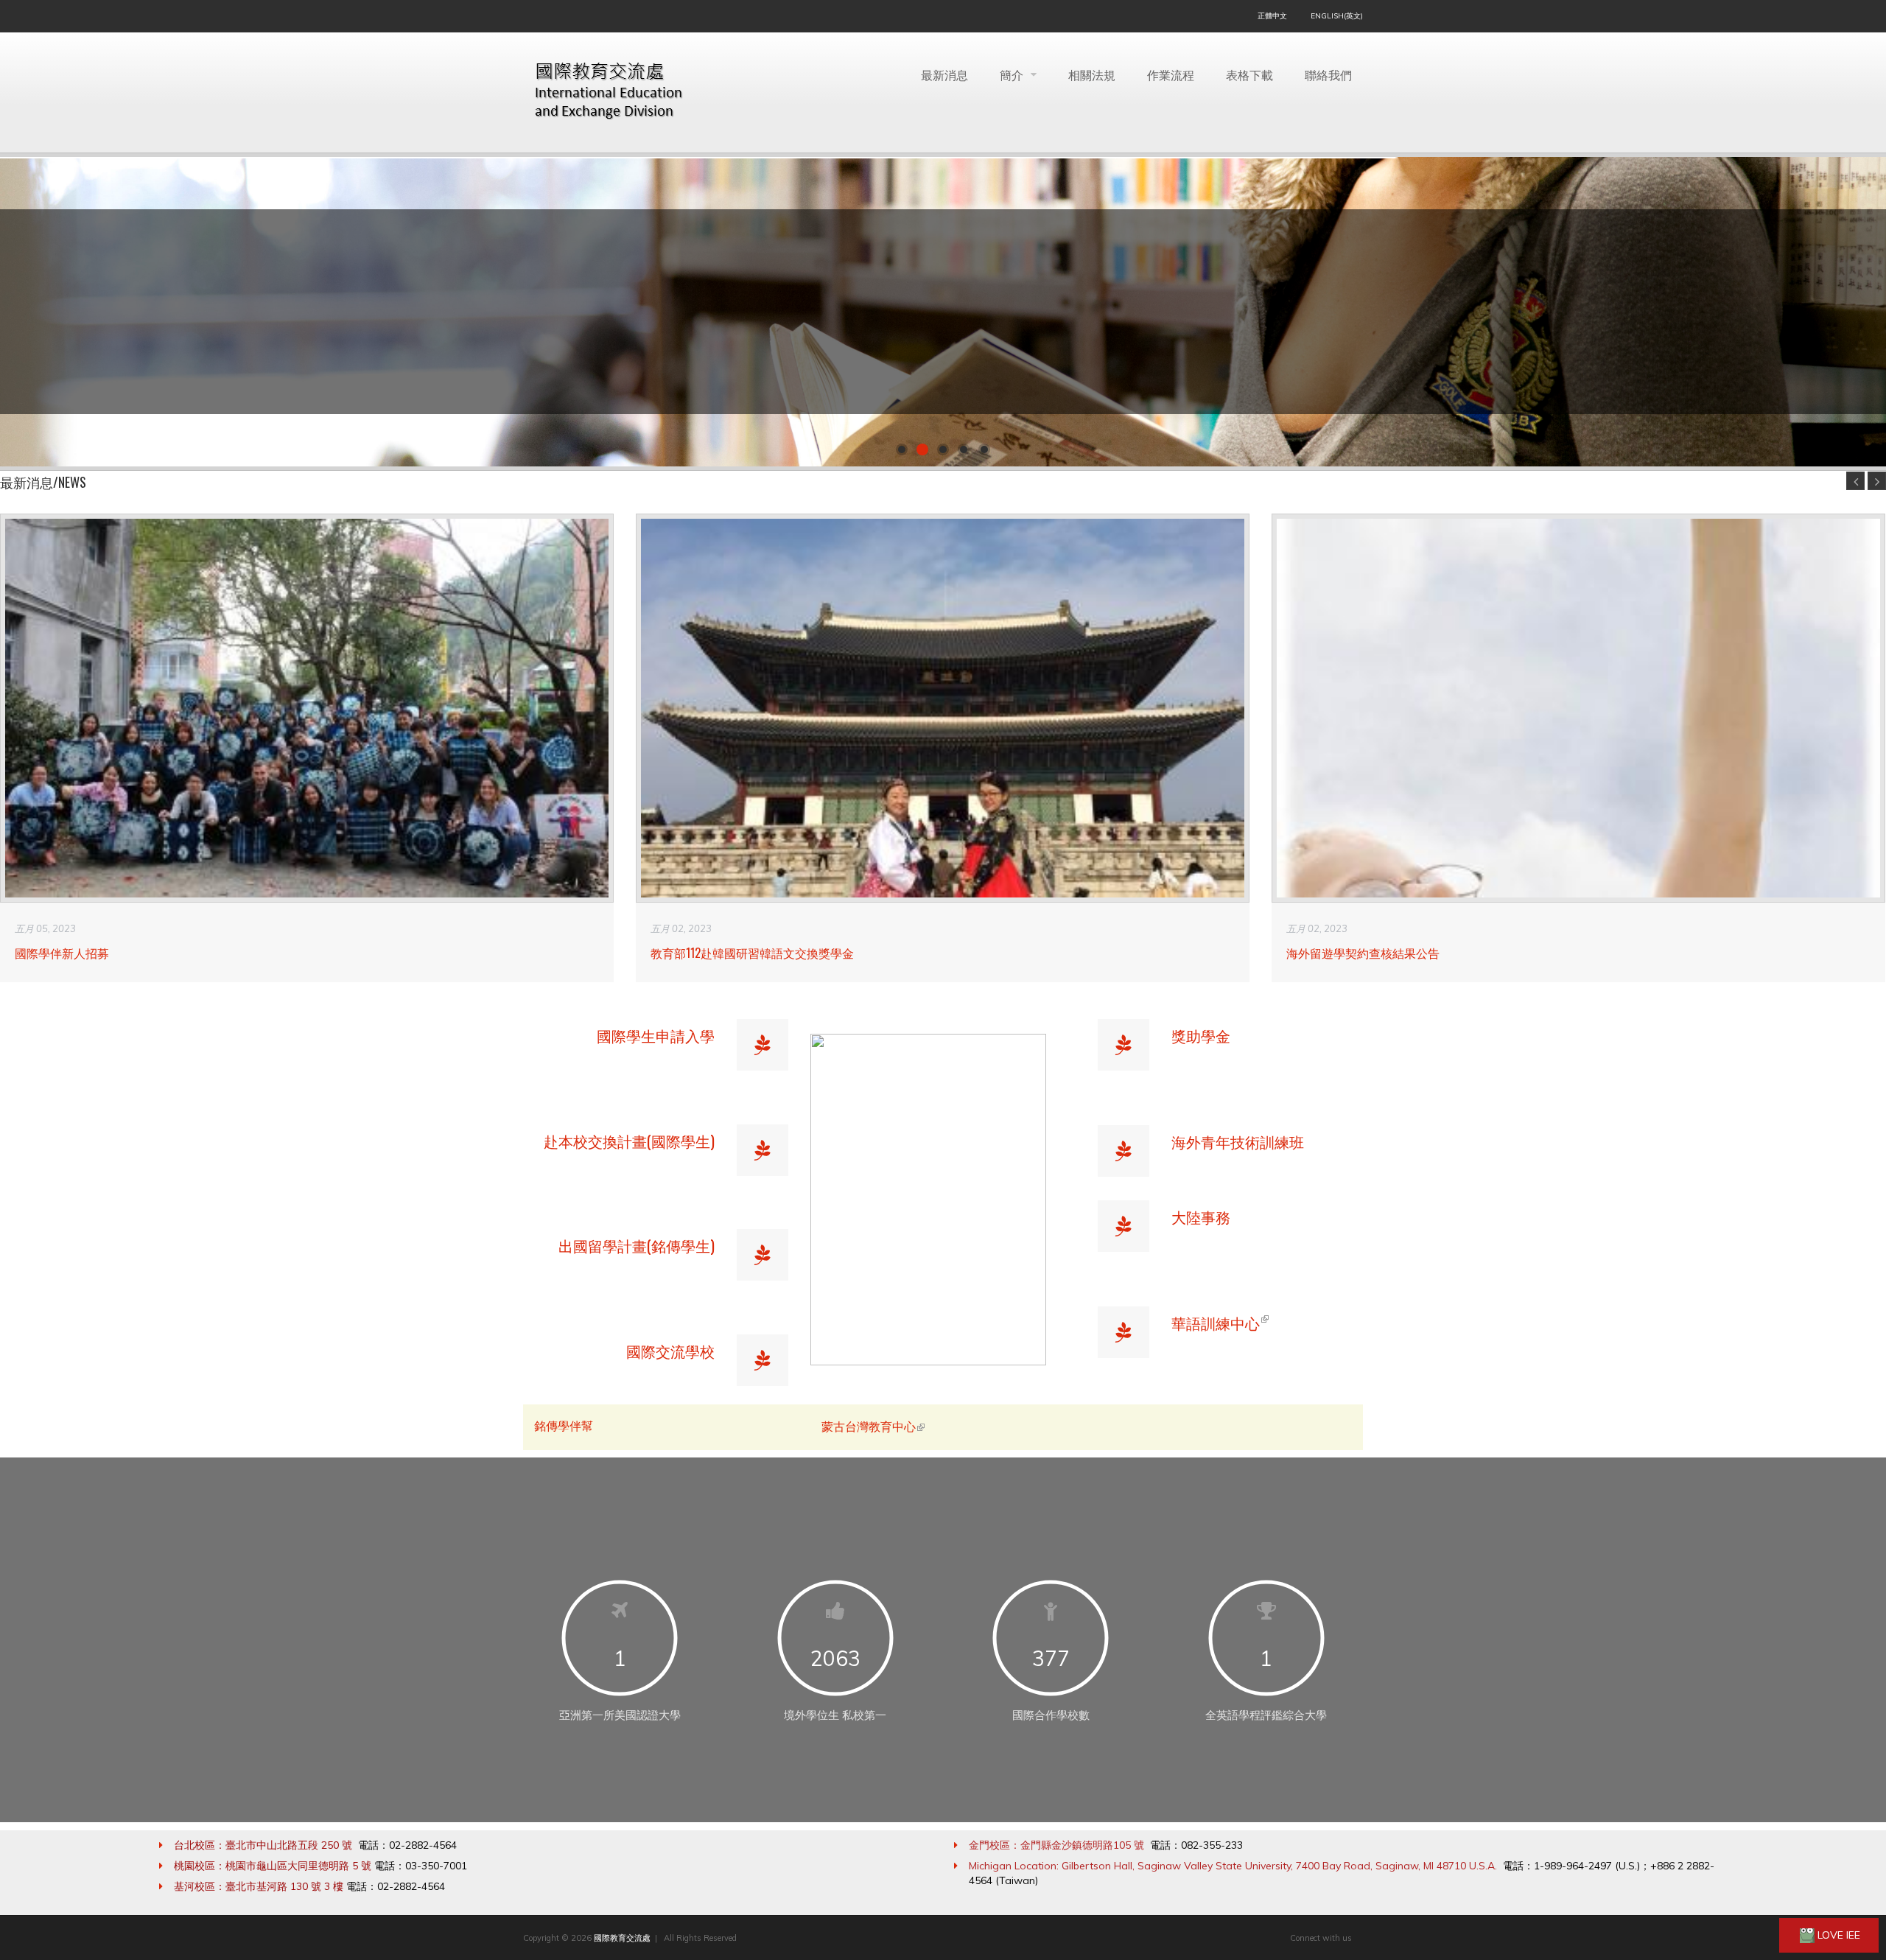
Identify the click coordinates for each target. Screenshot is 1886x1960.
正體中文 (1272, 16)
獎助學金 (1201, 1035)
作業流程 (1171, 74)
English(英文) (1337, 16)
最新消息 (944, 74)
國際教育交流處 (622, 1938)
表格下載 (1249, 74)
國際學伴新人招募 (62, 953)
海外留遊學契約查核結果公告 (1363, 953)
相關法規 (1092, 74)
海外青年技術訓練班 (1238, 1141)
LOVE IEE (1837, 1935)
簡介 (1013, 74)
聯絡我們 (1328, 74)
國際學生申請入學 (656, 1035)
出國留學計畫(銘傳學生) (637, 1245)
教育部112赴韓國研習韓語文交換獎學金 (752, 953)
